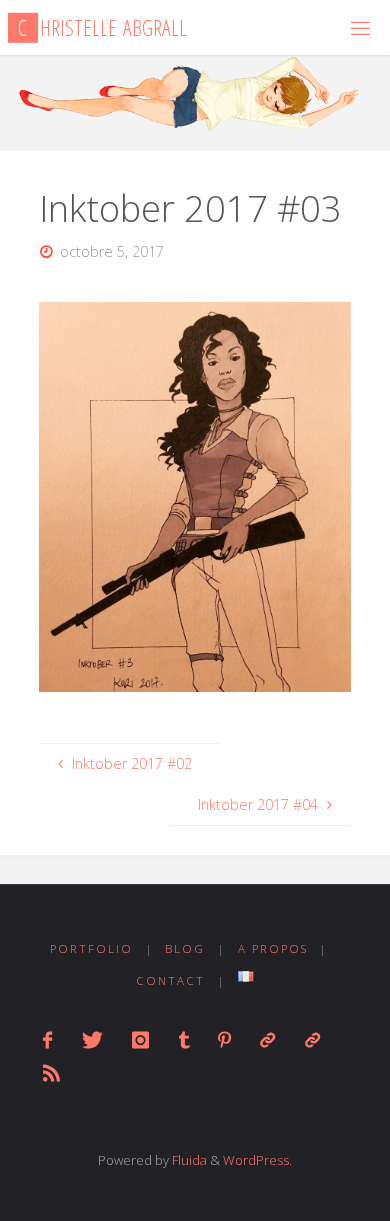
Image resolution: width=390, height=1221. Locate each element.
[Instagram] (140, 1040)
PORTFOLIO (91, 948)
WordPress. (257, 1160)
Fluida (188, 1160)
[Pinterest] (224, 1040)
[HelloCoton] (311, 1040)
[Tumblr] (183, 1040)
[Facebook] (47, 1040)
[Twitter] (92, 1040)
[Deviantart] (267, 1040)
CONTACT (170, 980)
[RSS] (51, 1073)
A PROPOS (273, 948)
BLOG (185, 948)
